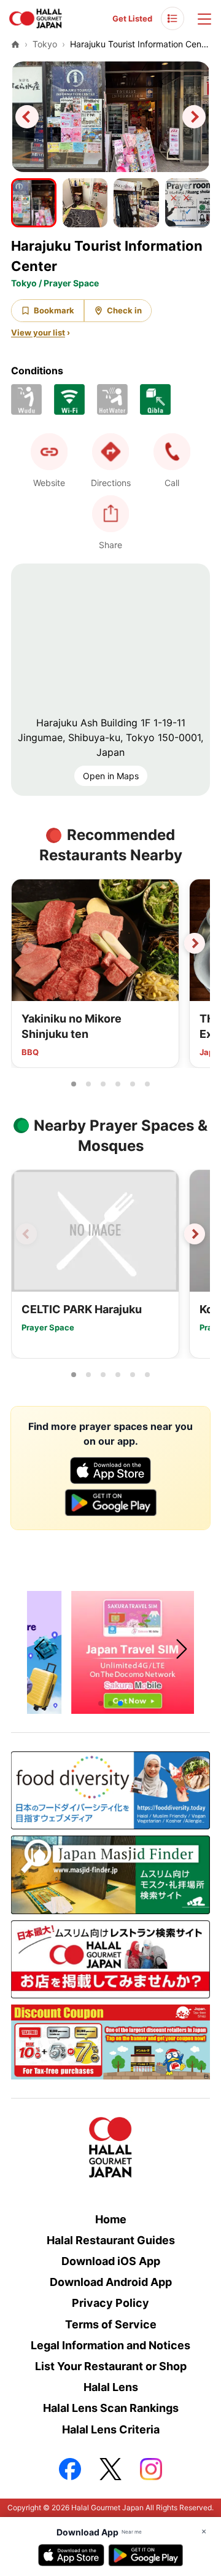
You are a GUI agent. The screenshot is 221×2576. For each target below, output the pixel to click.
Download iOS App (111, 2261)
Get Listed (132, 18)
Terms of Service (111, 2324)
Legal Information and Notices (110, 2345)
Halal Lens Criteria (111, 2429)
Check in (124, 310)
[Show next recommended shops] (195, 943)
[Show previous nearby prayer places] (26, 1234)
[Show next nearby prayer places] (195, 1234)
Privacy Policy (110, 2303)
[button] (172, 452)
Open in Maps (111, 776)
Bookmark (54, 310)
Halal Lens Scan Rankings (111, 2408)
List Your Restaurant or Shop (111, 2366)
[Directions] (110, 452)
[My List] (173, 18)
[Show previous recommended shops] (26, 943)
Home (111, 2219)
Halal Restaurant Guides (111, 2240)
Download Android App (111, 2282)
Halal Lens (111, 2387)
